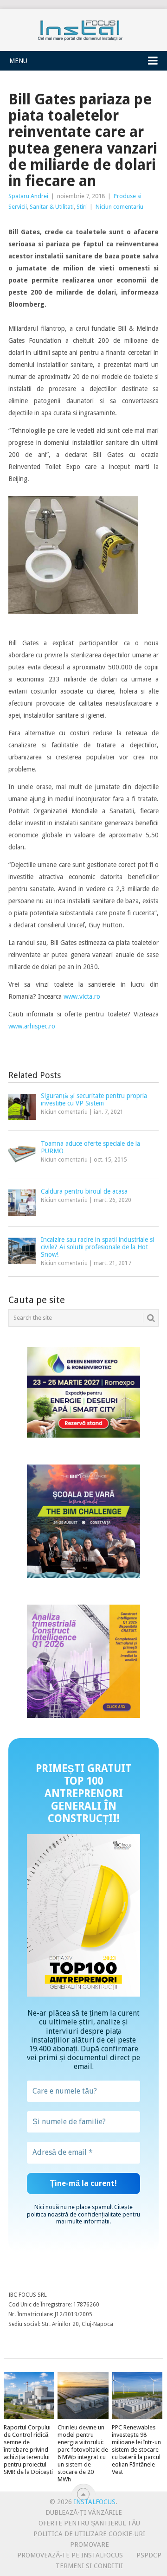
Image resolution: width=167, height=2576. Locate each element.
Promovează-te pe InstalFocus (70, 2555)
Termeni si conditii (89, 2566)
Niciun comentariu (119, 207)
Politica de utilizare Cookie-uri (89, 2534)
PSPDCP (149, 2555)
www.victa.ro (82, 996)
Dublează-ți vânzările (84, 2512)
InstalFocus (83, 28)
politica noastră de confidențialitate (74, 2214)
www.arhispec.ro (32, 1026)
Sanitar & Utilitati (52, 207)
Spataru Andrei (28, 196)
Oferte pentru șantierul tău (89, 2523)
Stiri (82, 207)
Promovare (90, 2544)
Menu (18, 61)
